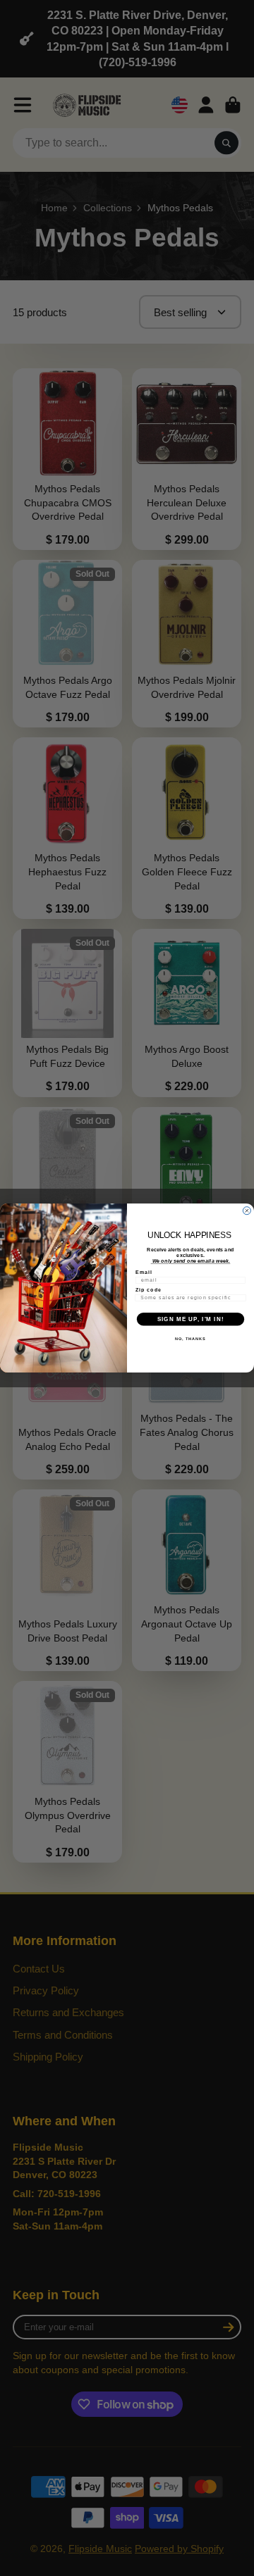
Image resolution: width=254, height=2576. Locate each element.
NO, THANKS (190, 1339)
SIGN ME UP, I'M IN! (191, 1319)
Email (144, 1272)
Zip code (149, 1289)
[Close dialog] (247, 1211)
